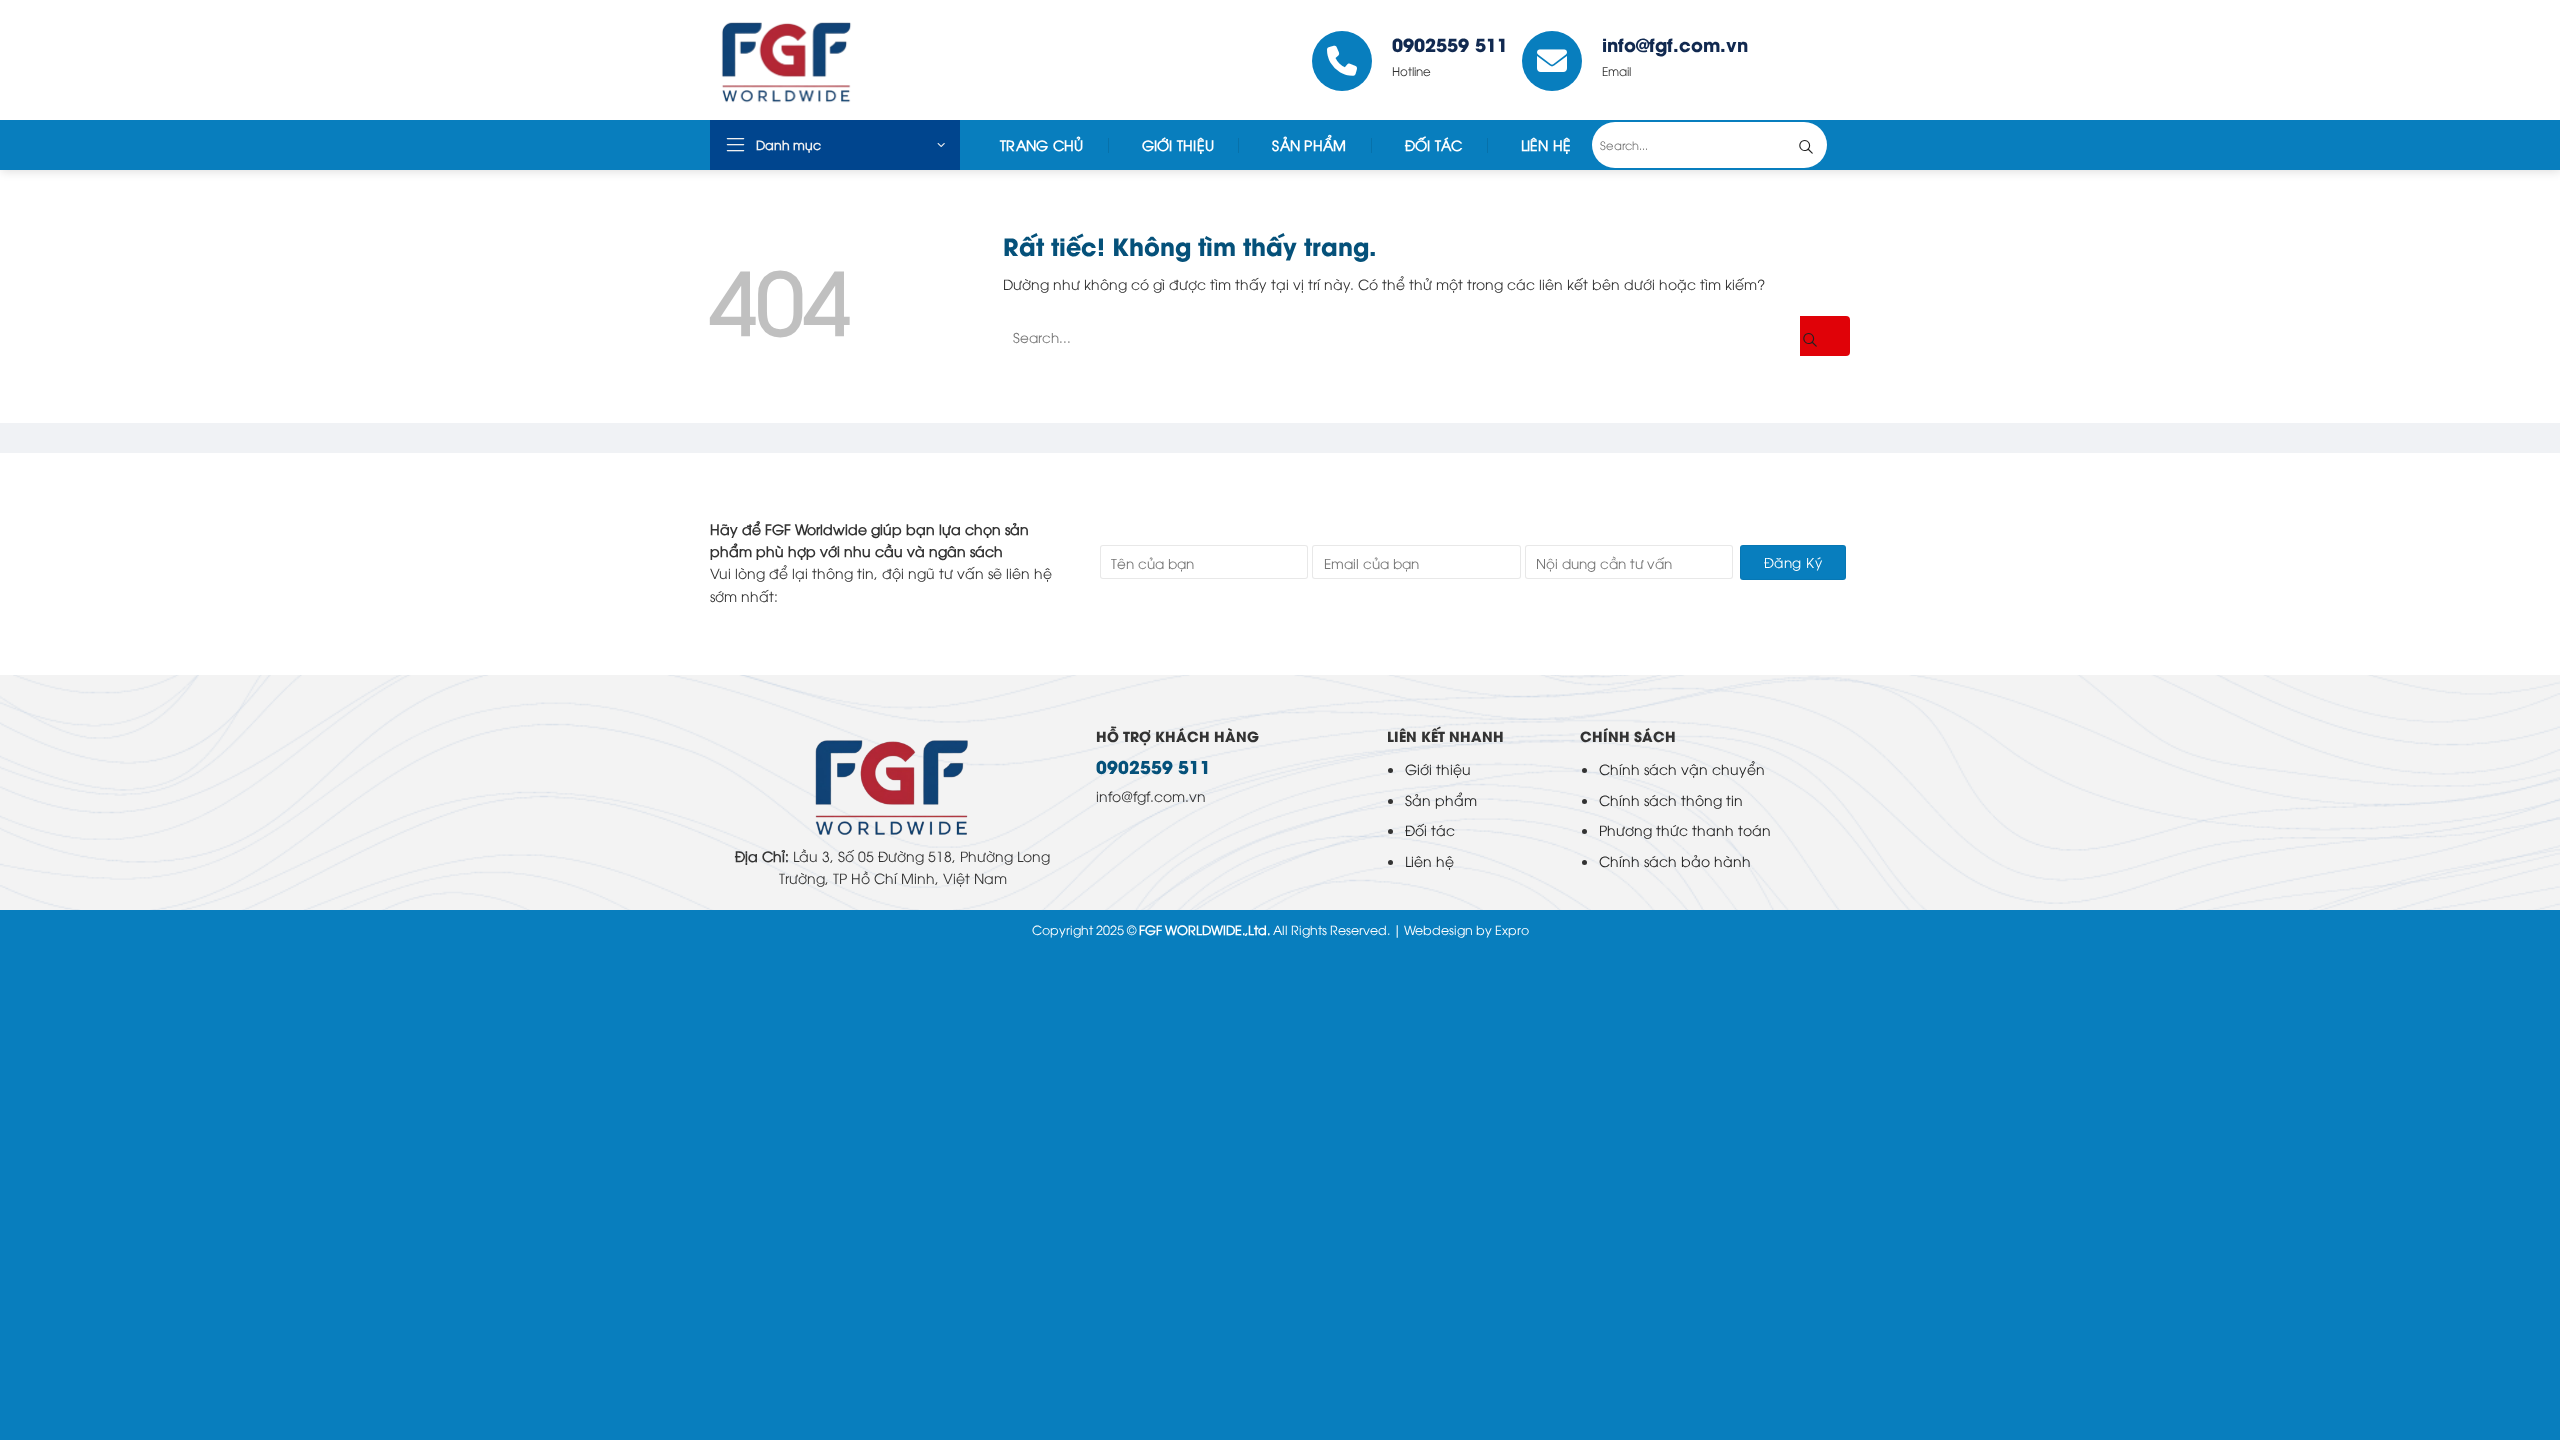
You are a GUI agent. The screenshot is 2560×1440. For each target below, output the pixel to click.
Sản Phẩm (1309, 144)
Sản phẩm (1441, 799)
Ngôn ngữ (1806, 60)
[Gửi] (1821, 145)
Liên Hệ (1546, 144)
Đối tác (1434, 144)
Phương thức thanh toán (1685, 829)
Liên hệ (1429, 860)
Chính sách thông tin (1671, 799)
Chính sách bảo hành (1675, 860)
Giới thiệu (1438, 768)
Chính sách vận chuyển (1682, 768)
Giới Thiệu (1178, 144)
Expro (1512, 929)
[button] (835, 145)
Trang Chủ (1042, 144)
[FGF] (858, 60)
